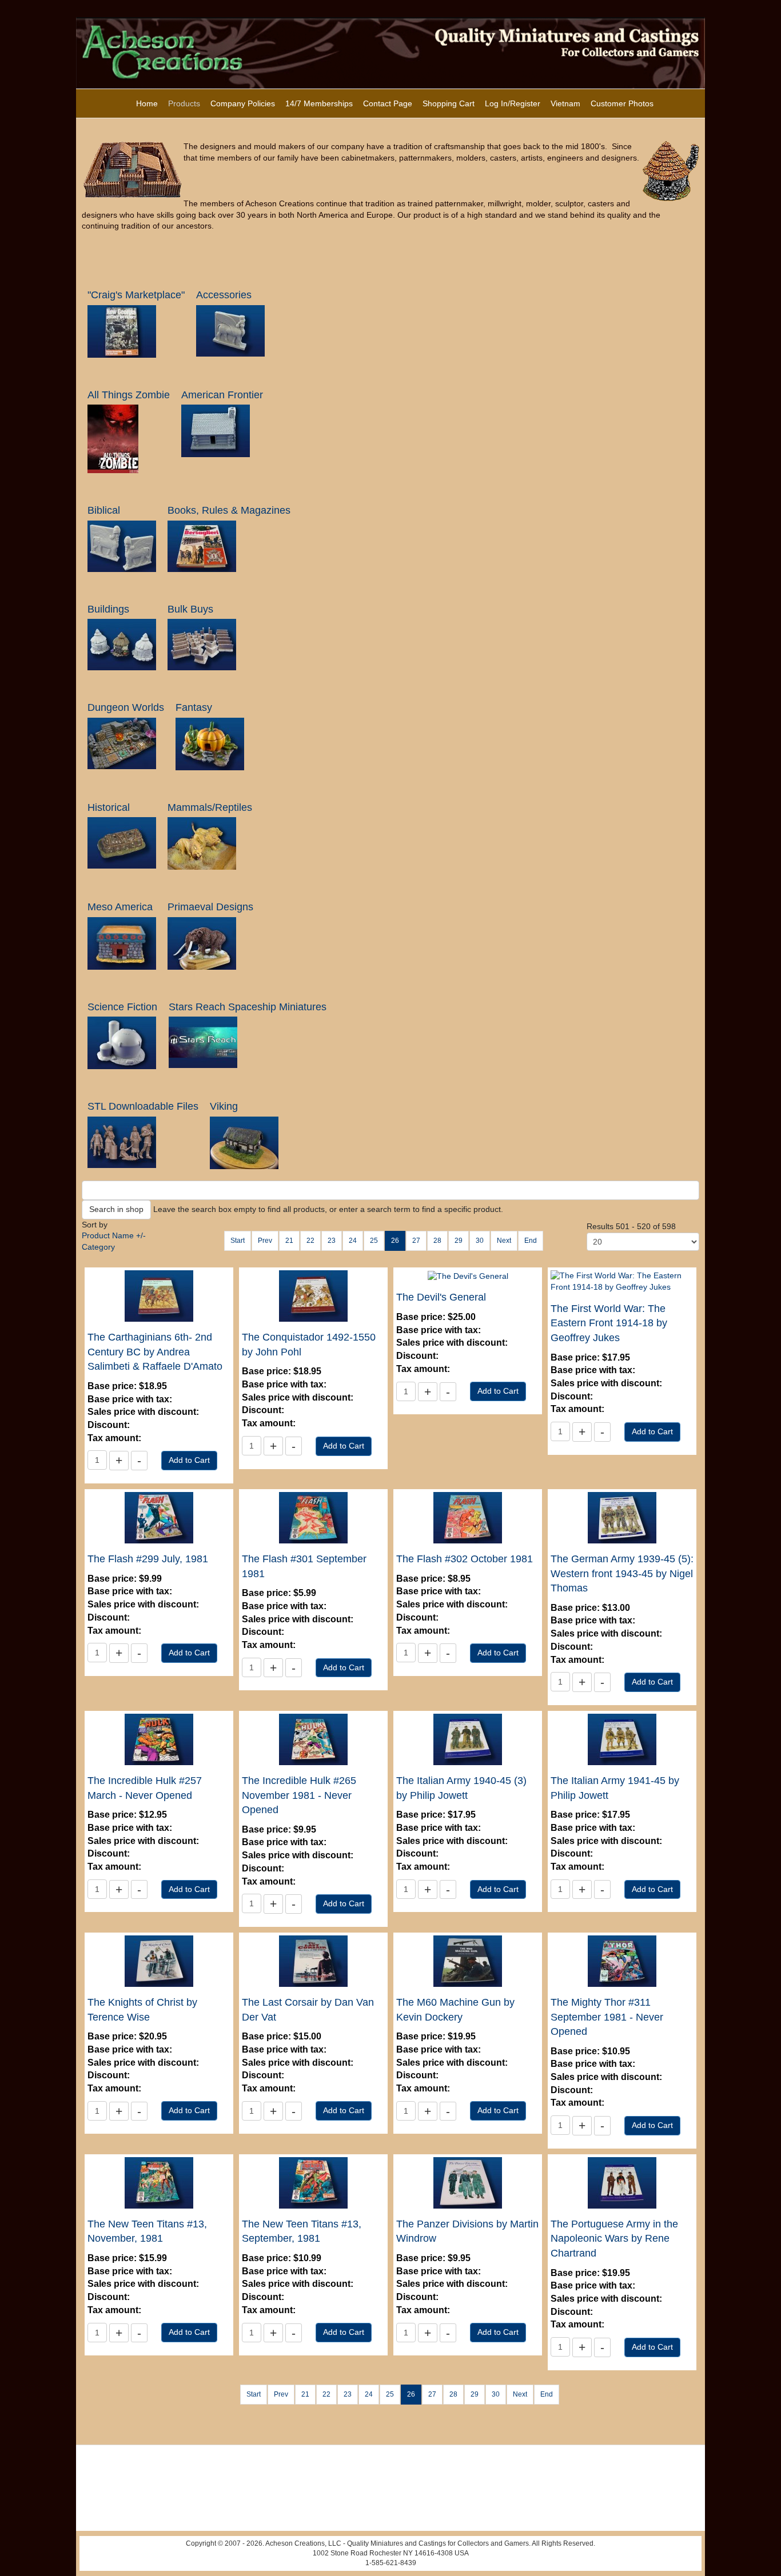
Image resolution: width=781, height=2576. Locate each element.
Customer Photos (622, 103)
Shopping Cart (449, 103)
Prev (265, 1241)
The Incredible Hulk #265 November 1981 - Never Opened (299, 1795)
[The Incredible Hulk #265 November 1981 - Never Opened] (313, 1739)
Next (504, 1241)
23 (332, 1241)
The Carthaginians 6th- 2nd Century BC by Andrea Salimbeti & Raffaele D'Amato (155, 1352)
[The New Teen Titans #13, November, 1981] (159, 2182)
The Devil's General (441, 1297)
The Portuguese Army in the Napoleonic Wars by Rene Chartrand (614, 2239)
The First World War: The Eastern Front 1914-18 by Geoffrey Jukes (609, 1323)
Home (147, 103)
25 (374, 1241)
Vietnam (565, 103)
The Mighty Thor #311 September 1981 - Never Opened (607, 2017)
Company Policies (243, 103)
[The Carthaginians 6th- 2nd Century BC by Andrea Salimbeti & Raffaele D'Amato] (159, 1295)
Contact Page (388, 103)
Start (238, 1241)
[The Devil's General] (468, 1275)
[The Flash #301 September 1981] (313, 1517)
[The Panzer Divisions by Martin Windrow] (468, 2182)
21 (289, 1241)
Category (98, 1247)
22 (310, 1241)
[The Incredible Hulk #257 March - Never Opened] (159, 1739)
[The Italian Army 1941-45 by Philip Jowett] (622, 1739)
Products (184, 103)
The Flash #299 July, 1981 (148, 1559)
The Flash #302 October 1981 (465, 1559)
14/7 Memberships (319, 103)
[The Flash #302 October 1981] (468, 1517)
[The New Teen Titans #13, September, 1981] (313, 2182)
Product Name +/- (114, 1235)
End (531, 1241)
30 (480, 1241)
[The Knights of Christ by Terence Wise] (159, 1961)
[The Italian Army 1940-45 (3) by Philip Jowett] (468, 1739)
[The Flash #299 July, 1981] (159, 1517)
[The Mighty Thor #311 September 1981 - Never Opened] (622, 1961)
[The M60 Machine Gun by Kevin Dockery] (468, 1961)
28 (437, 1241)
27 (416, 1241)
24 (353, 1241)
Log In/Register (513, 103)
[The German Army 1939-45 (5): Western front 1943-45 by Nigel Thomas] (622, 1517)
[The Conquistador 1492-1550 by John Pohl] (313, 1295)
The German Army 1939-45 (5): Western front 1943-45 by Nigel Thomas (622, 1573)
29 (459, 1241)
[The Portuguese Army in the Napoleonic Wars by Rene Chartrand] (622, 2182)
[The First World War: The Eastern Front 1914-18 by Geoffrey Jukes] (622, 1281)
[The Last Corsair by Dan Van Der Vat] (313, 1961)
